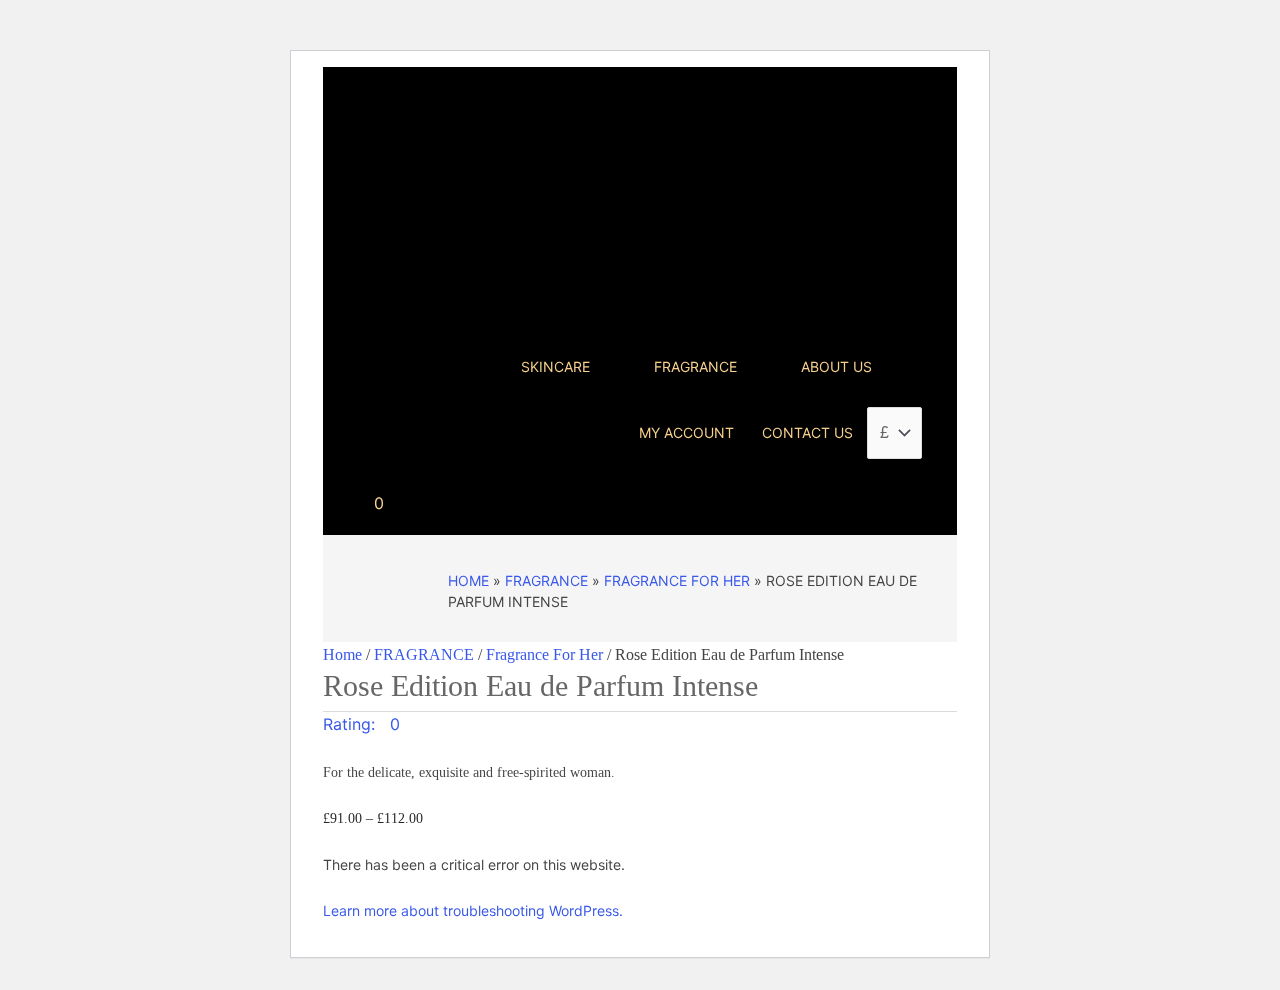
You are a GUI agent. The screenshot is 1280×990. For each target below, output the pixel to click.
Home (468, 580)
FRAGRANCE (546, 580)
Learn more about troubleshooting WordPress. (473, 910)
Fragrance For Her (677, 580)
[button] (361, 724)
